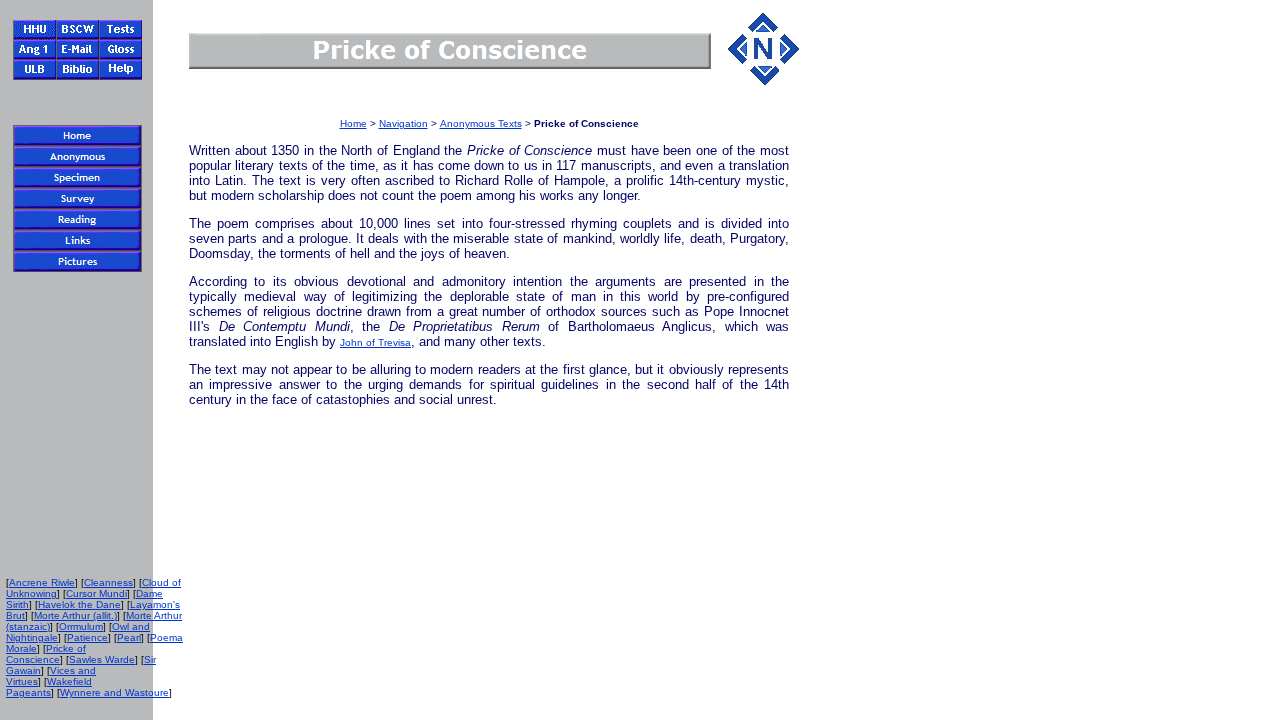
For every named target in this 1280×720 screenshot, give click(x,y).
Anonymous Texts (481, 123)
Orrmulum (81, 626)
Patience (87, 637)
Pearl (129, 637)
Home (353, 123)
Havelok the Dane (79, 604)
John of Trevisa (375, 342)
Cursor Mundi (96, 593)
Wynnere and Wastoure (114, 692)
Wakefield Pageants (49, 687)
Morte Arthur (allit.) (75, 615)
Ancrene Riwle (42, 582)
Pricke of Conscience (46, 654)
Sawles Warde (102, 659)
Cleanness (108, 582)
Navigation (403, 123)
